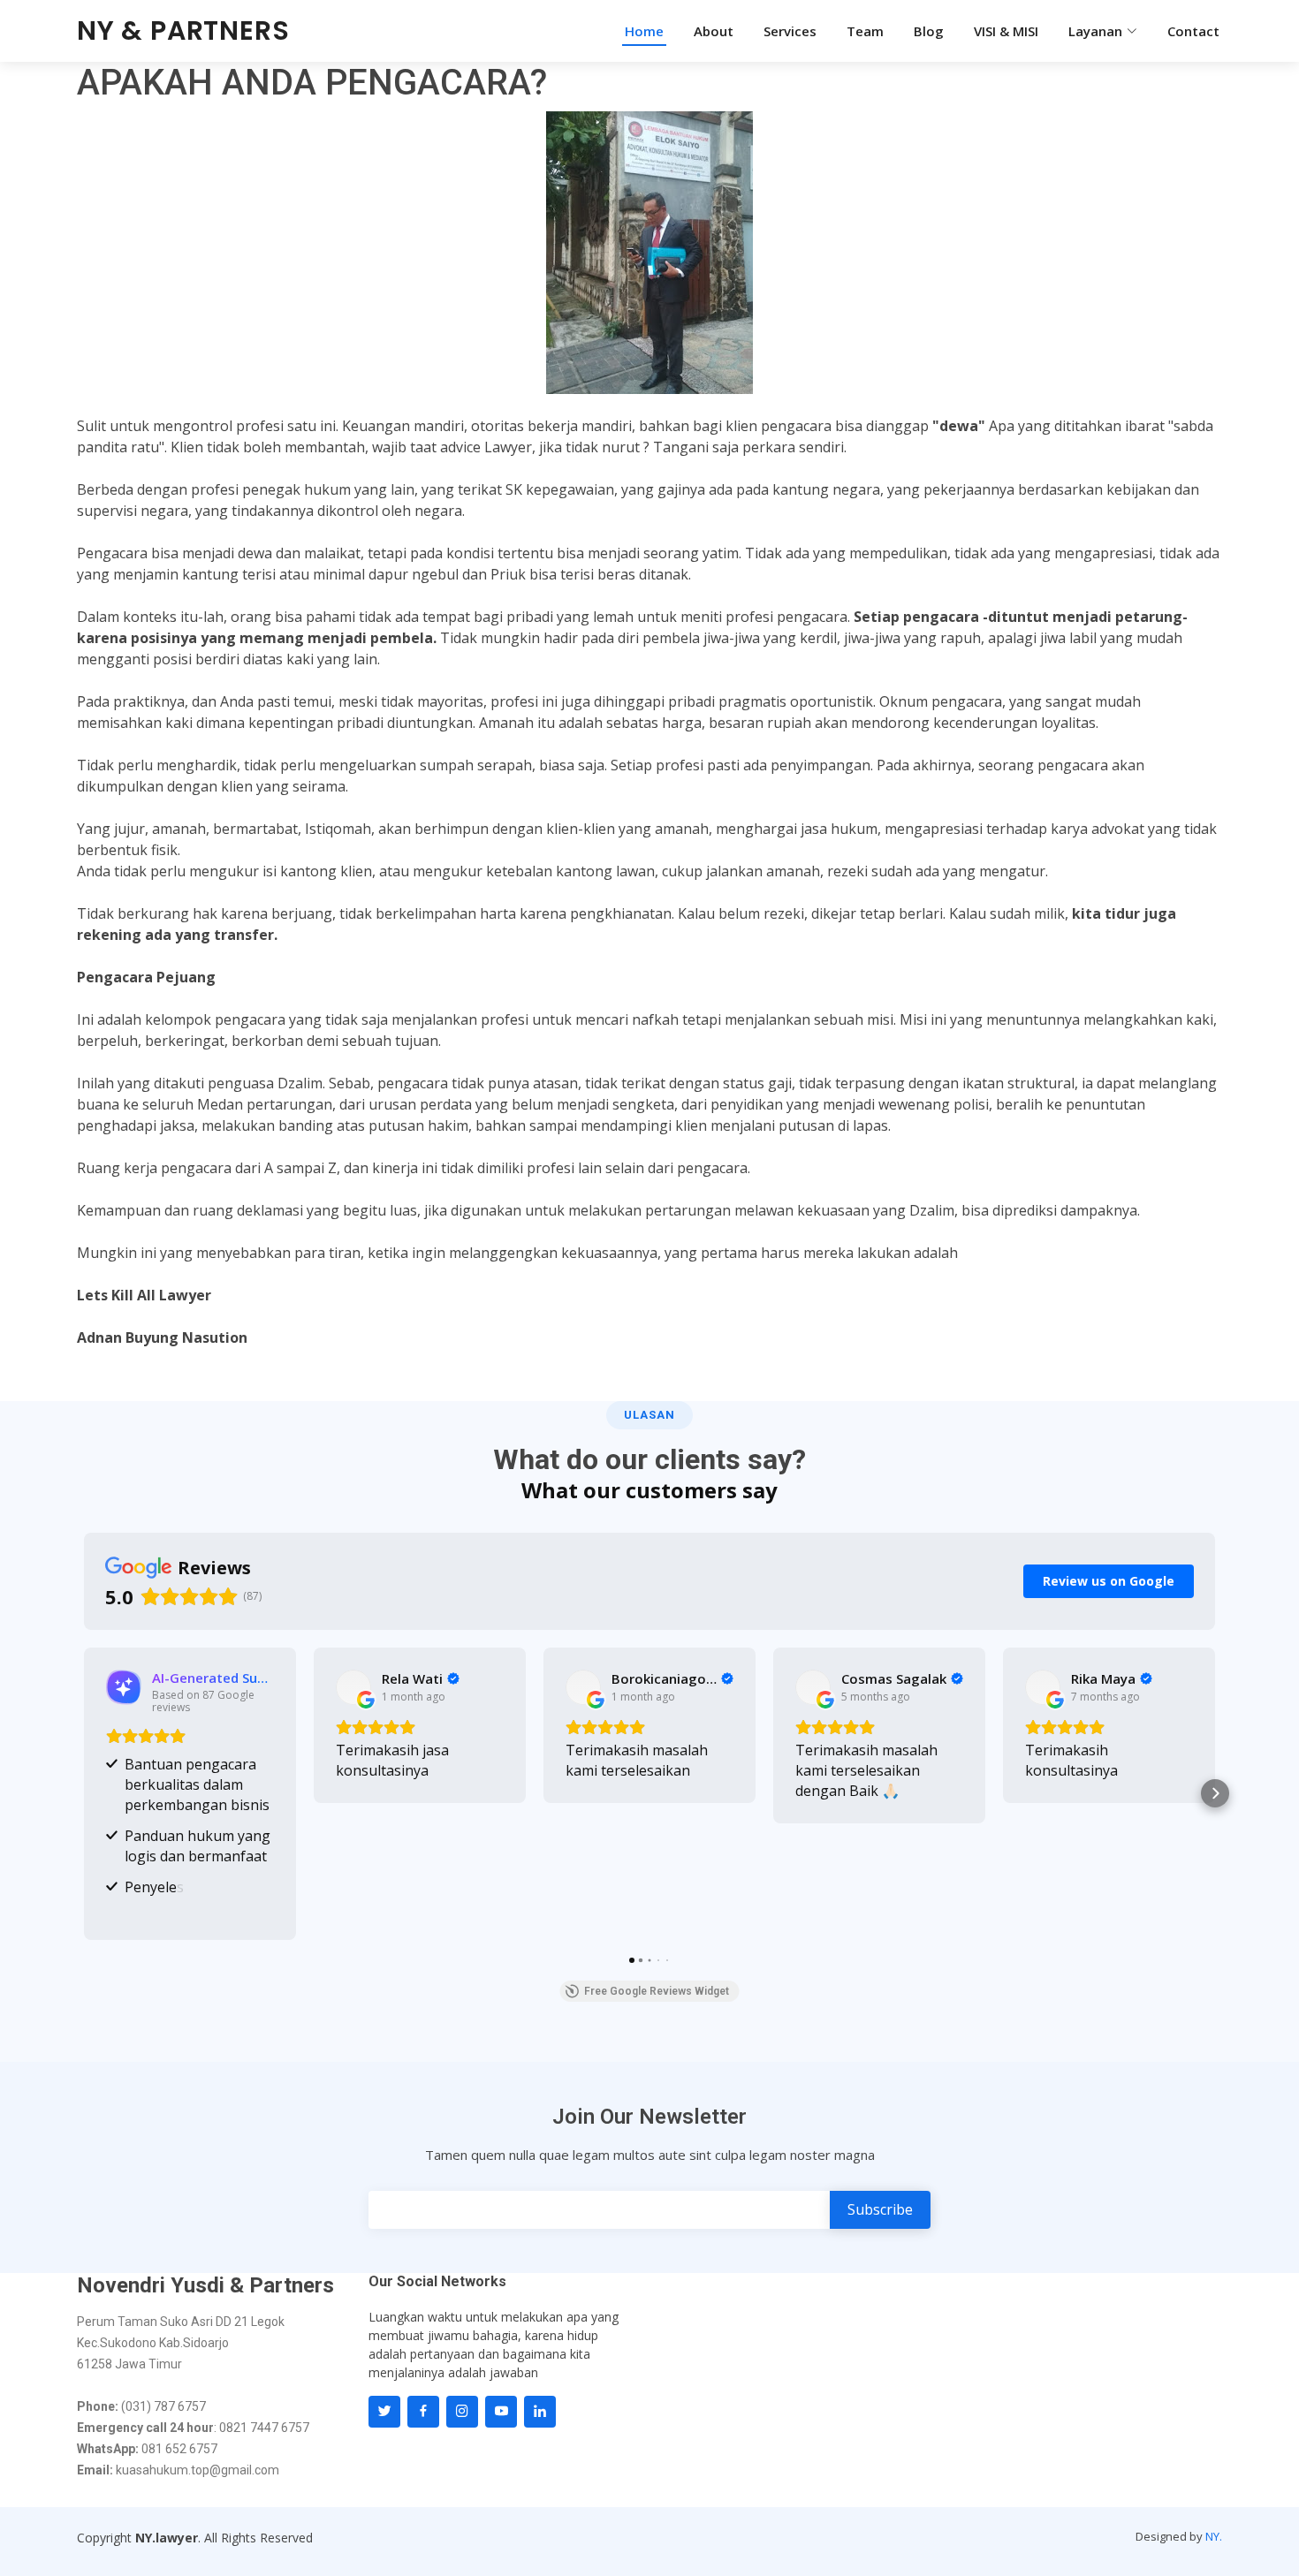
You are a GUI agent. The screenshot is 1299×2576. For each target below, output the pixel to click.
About (714, 31)
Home (644, 31)
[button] (84, 1793)
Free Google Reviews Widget (657, 1991)
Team (865, 31)
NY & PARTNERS (183, 30)
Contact (1193, 31)
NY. (1214, 2536)
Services (790, 31)
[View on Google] (353, 1687)
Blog (929, 31)
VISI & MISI (1006, 31)
